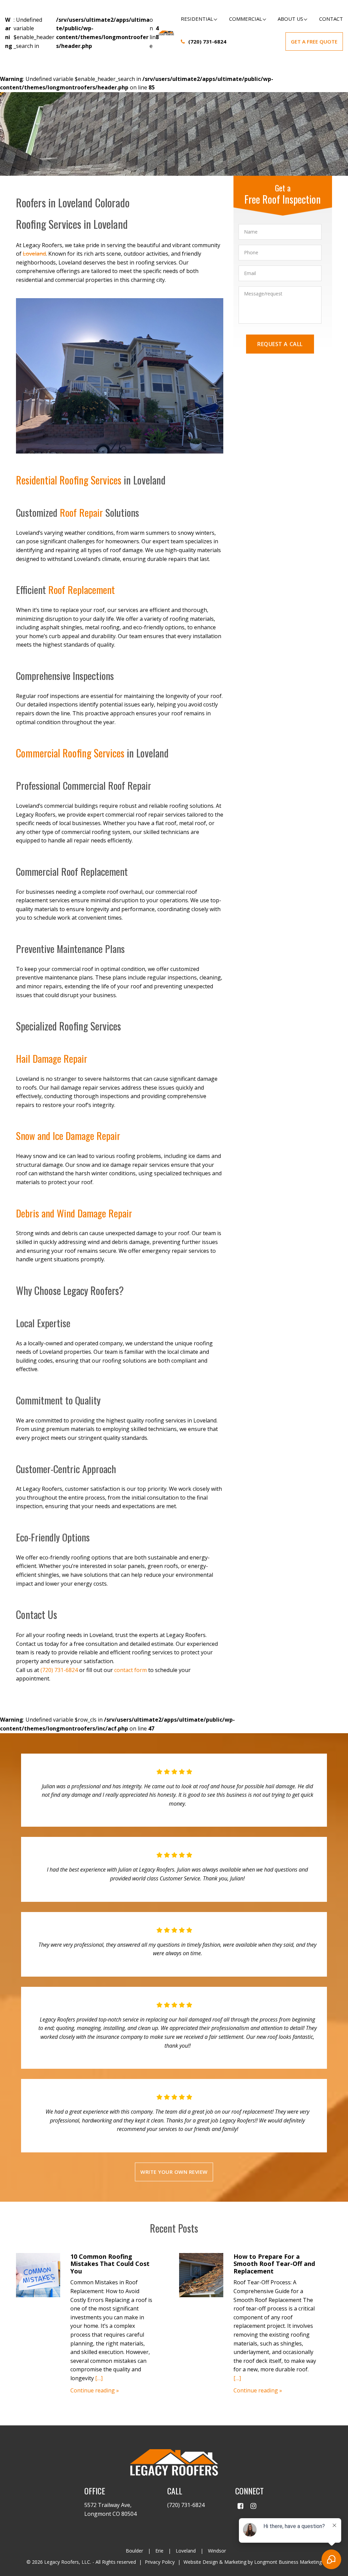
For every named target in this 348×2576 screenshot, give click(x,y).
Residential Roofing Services (69, 480)
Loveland (34, 254)
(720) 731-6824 (207, 41)
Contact (331, 19)
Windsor (217, 2551)
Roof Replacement (82, 589)
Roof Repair (81, 512)
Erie (159, 2551)
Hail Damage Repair (52, 1058)
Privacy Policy (160, 2562)
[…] (99, 2378)
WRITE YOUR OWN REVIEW (174, 2172)
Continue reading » (95, 2390)
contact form (130, 1670)
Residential (197, 19)
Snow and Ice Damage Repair (68, 1135)
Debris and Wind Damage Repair (74, 1213)
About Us (290, 19)
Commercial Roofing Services (70, 753)
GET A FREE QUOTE (314, 41)
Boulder (134, 2551)
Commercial (246, 19)
